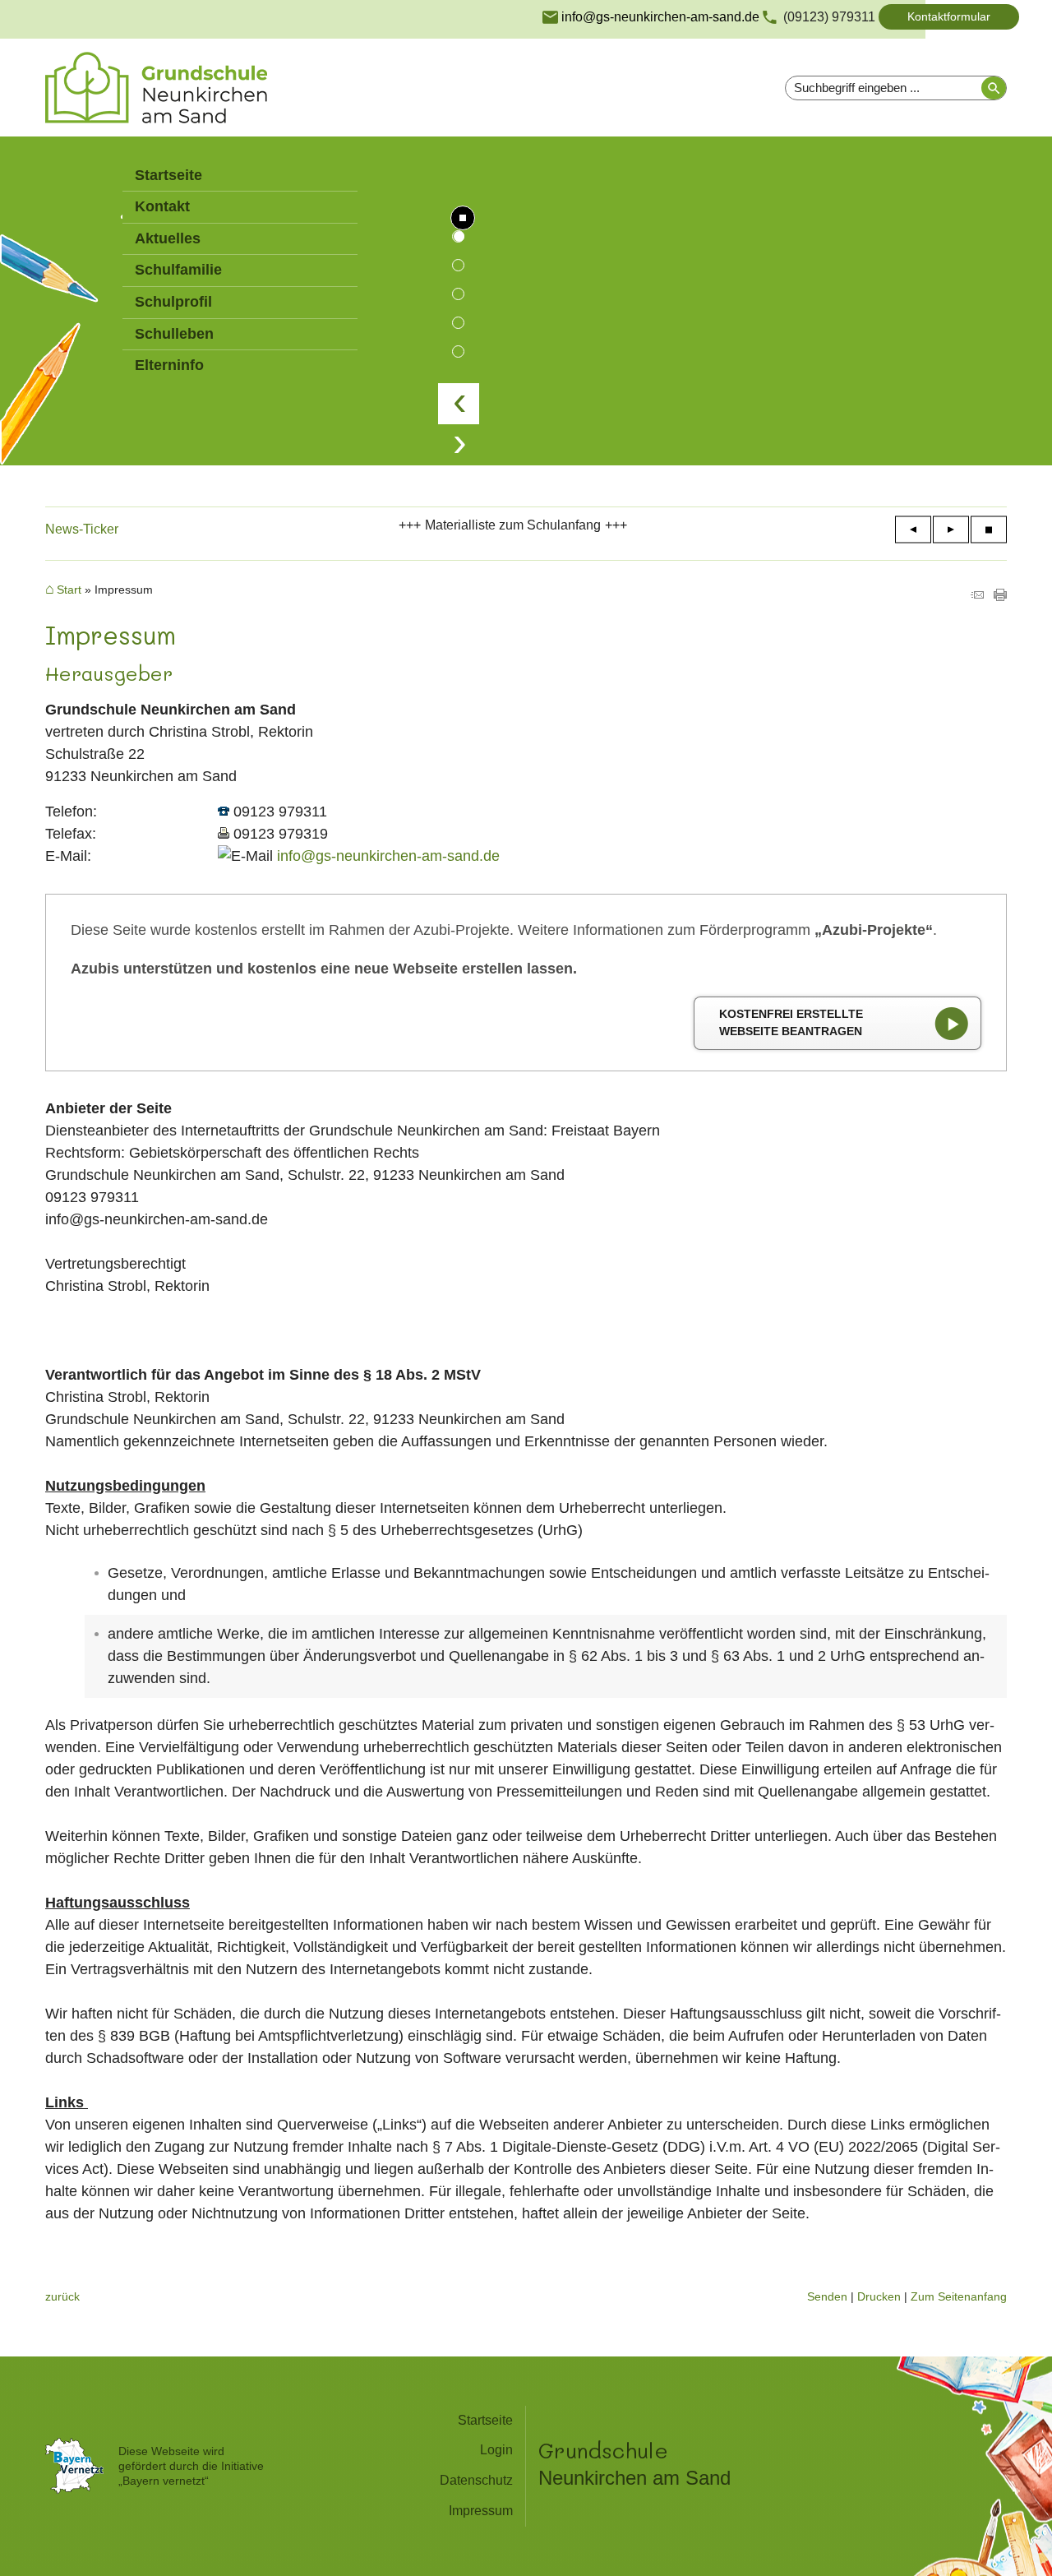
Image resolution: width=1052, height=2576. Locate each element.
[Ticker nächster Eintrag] (951, 530)
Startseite (168, 175)
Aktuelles (168, 238)
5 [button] (458, 351)
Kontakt (162, 206)
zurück (62, 2296)
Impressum (481, 2511)
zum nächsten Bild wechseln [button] (459, 445)
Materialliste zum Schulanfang (513, 525)
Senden (827, 2296)
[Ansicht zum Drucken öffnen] (1000, 596)
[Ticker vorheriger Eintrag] (913, 530)
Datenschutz (476, 2480)
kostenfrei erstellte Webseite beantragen (791, 1023)
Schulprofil (173, 302)
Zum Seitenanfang (959, 2296)
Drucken (879, 2296)
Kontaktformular (949, 16)
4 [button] (458, 323)
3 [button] (458, 294)
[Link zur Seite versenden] (977, 596)
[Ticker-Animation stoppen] (989, 530)
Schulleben (174, 334)
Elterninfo (169, 365)
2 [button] (458, 265)
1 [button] (458, 236)
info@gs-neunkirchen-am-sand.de (388, 856)
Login (496, 2450)
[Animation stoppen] (463, 218)
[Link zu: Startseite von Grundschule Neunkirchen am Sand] (156, 88)
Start (69, 590)
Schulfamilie (178, 270)
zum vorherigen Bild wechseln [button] (459, 404)
